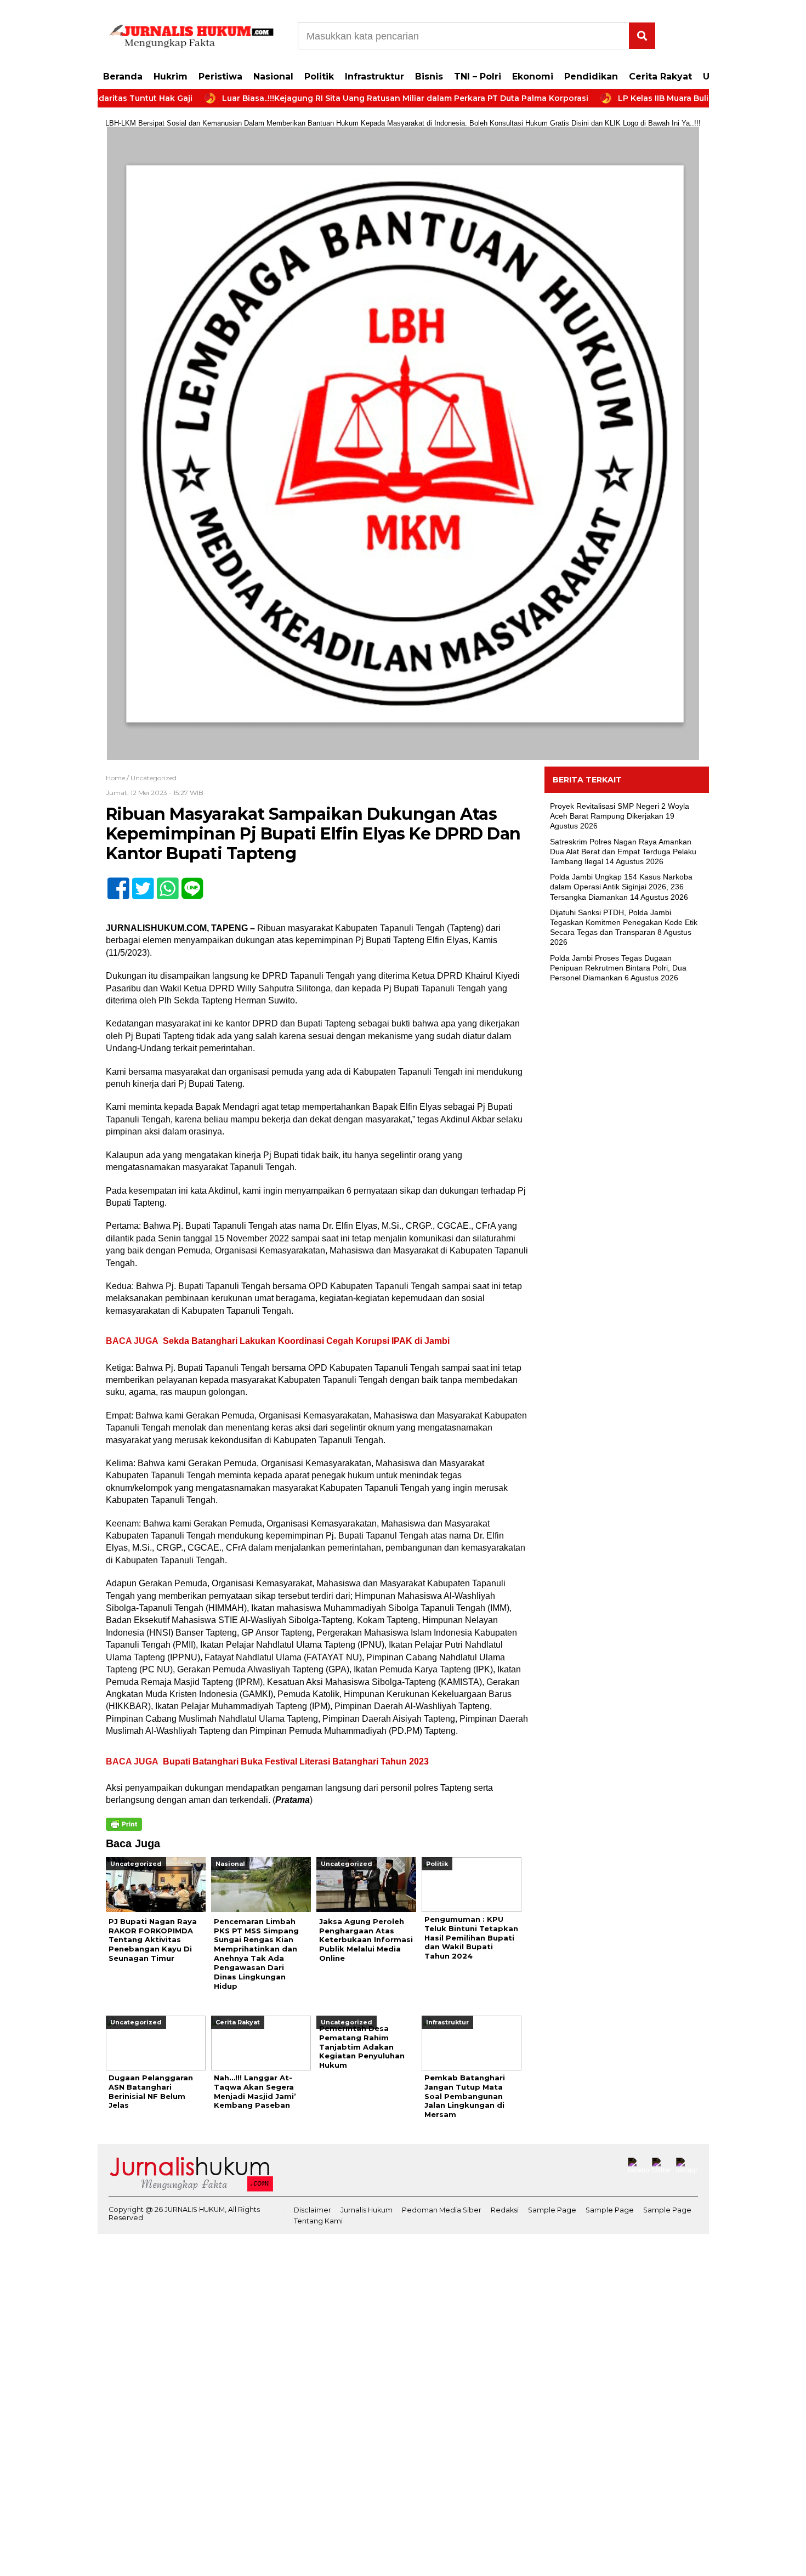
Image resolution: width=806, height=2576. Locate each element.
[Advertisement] (627, 1169)
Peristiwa (220, 76)
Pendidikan (591, 76)
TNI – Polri (478, 76)
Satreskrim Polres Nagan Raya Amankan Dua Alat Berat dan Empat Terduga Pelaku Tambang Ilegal (623, 852)
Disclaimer (313, 2210)
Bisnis (429, 76)
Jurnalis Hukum (367, 2210)
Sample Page (552, 2210)
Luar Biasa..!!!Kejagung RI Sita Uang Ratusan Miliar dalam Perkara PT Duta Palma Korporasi (348, 98)
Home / (118, 778)
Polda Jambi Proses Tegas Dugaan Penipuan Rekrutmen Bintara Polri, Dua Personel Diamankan (618, 968)
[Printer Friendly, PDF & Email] (124, 1824)
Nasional (273, 76)
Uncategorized (154, 778)
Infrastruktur (374, 76)
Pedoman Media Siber (442, 2210)
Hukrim (171, 76)
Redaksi (505, 2210)
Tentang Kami (318, 2221)
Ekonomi (533, 76)
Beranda (123, 76)
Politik (319, 76)
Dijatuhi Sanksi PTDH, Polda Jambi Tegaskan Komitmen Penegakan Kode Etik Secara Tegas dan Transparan (624, 922)
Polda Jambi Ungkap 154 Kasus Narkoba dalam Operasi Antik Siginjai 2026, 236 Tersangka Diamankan (621, 887)
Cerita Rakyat (660, 76)
